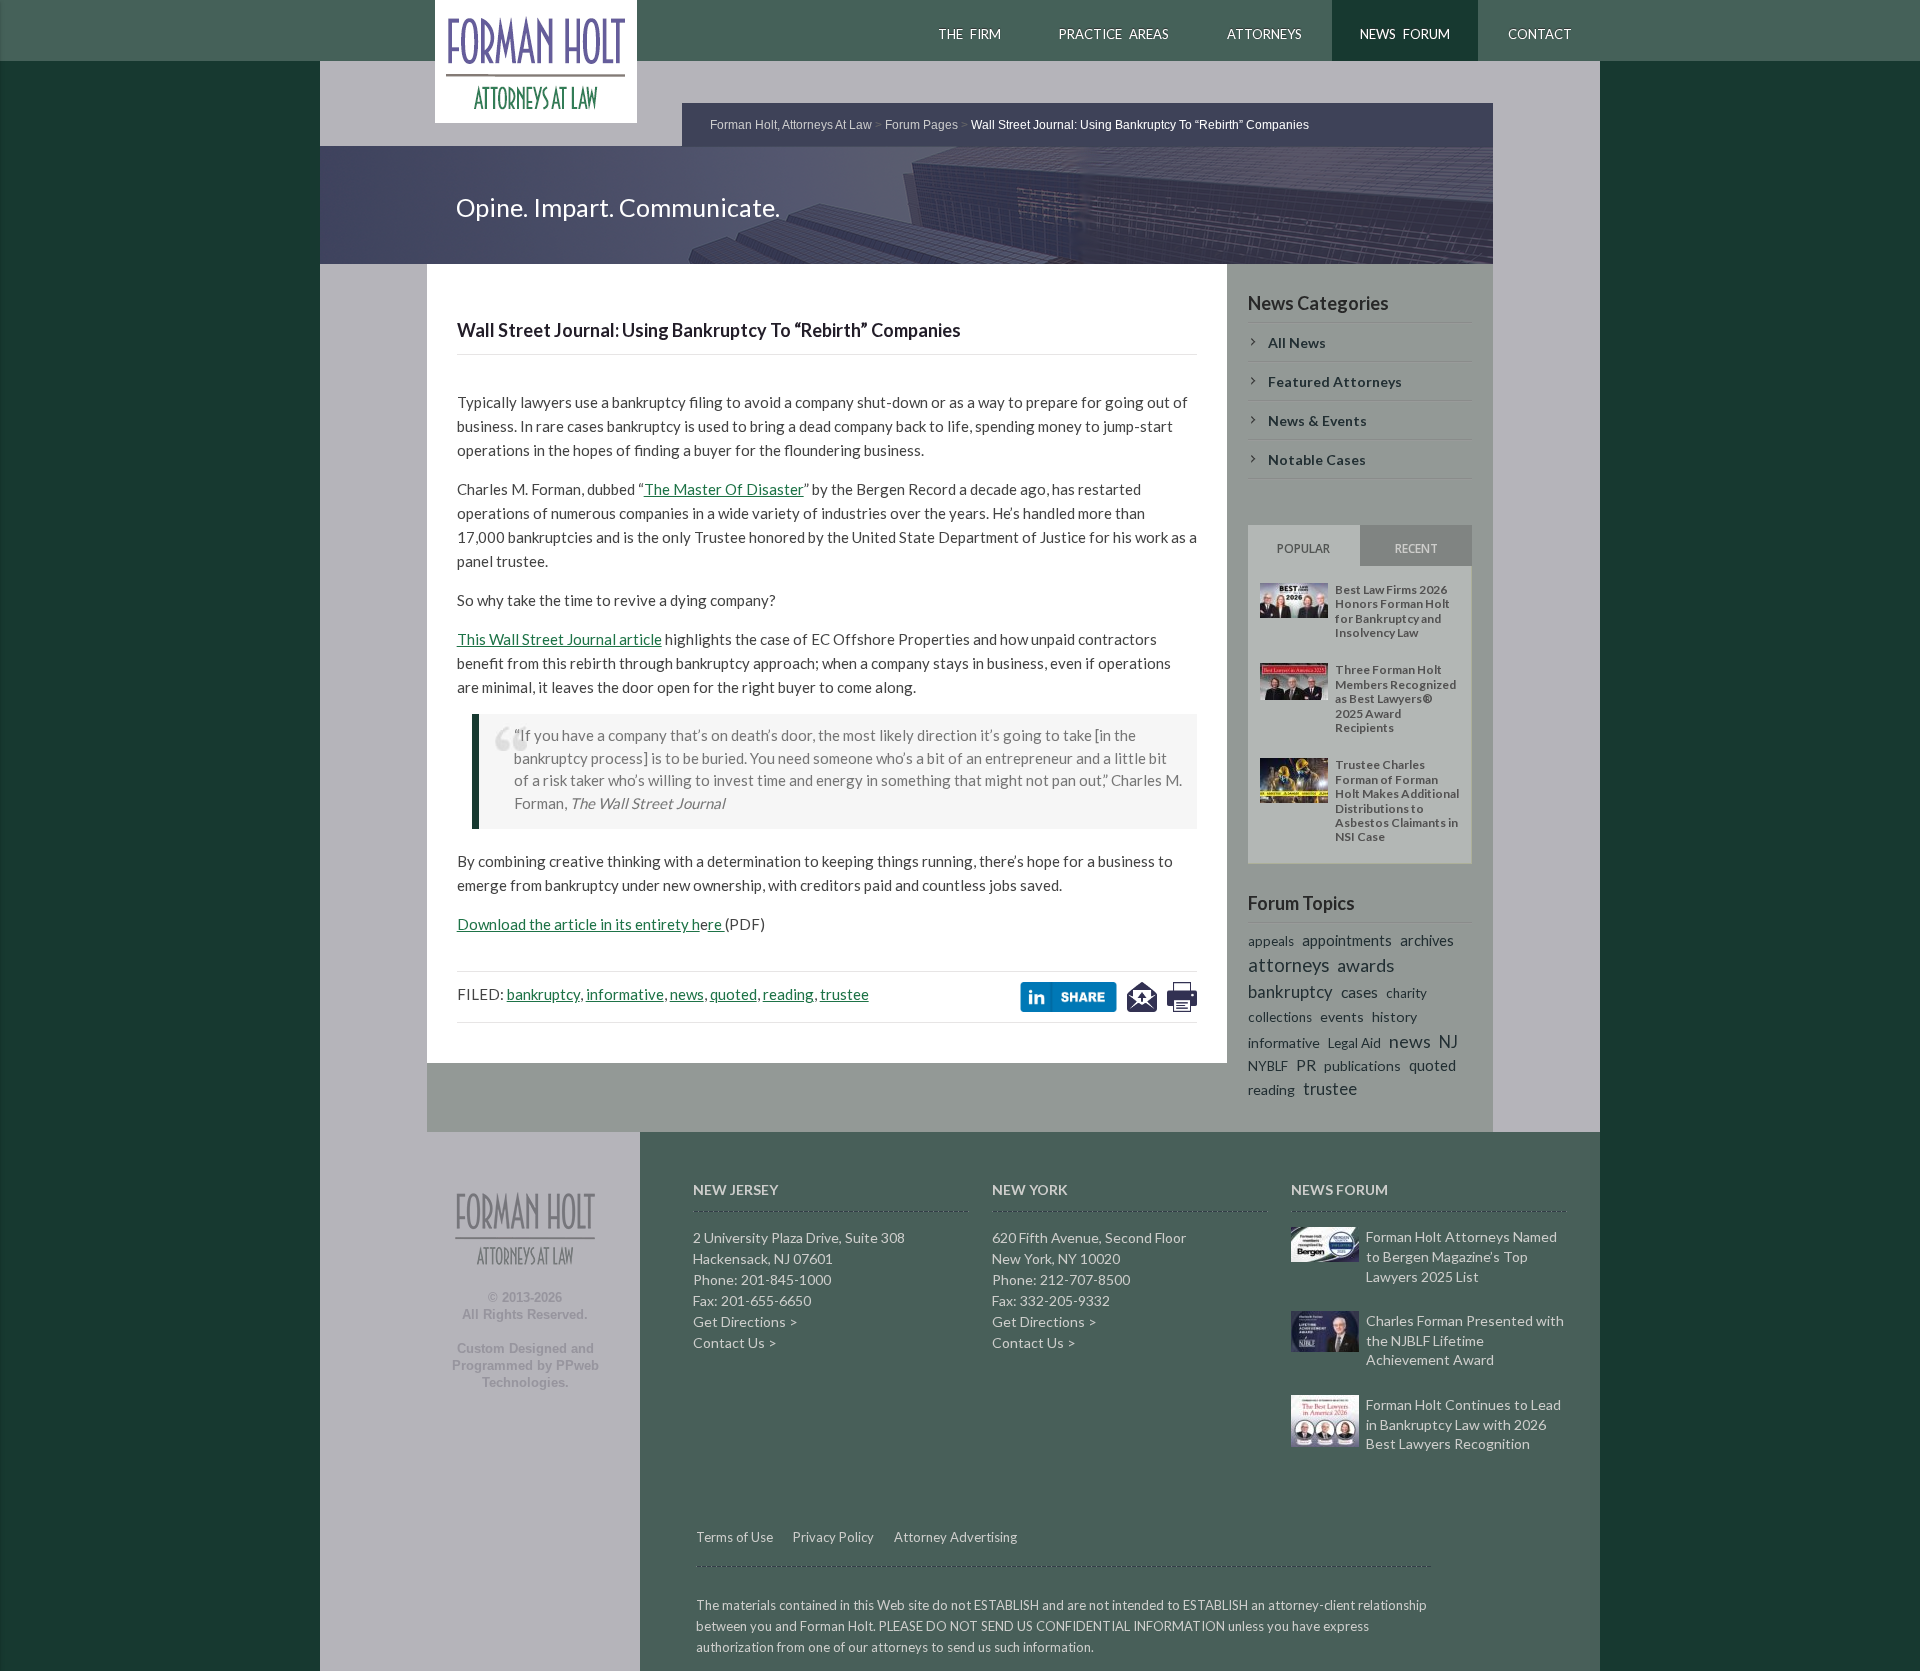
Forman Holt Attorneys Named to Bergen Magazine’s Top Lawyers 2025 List (1461, 1256)
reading (788, 994)
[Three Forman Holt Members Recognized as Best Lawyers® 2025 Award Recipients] (1294, 681)
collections (1280, 1017)
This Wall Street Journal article (559, 639)
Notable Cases (1317, 459)
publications (1362, 1065)
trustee (844, 994)
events (1342, 1016)
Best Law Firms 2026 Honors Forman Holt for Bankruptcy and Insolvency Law (1392, 611)
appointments (1347, 940)
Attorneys (1264, 34)
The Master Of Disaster (724, 489)
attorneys (1288, 965)
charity (1406, 993)
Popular (1303, 548)
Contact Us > (735, 1342)
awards (1365, 965)
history (1394, 1016)
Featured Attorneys (1335, 381)
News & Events (1317, 420)
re (716, 924)
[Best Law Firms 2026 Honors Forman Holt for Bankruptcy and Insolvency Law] (1294, 600)
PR (1306, 1065)
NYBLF (1268, 1066)
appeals (1271, 941)
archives (1427, 940)
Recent (1416, 548)
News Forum (1405, 34)
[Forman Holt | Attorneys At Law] (525, 1285)
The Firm (969, 34)
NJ (1448, 1041)
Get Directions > (745, 1321)
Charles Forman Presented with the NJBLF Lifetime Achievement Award (1465, 1340)
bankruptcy (543, 994)
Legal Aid (1354, 1043)
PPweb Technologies (540, 1374)
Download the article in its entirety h (578, 924)
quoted (733, 994)
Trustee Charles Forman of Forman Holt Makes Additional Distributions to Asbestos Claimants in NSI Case (1397, 800)
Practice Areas (1114, 34)
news (687, 994)
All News (1297, 342)
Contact (1540, 34)
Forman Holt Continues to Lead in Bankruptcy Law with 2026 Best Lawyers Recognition (1463, 1424)
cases (1359, 991)
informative (625, 994)
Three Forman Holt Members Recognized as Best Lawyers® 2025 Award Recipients (1395, 698)
